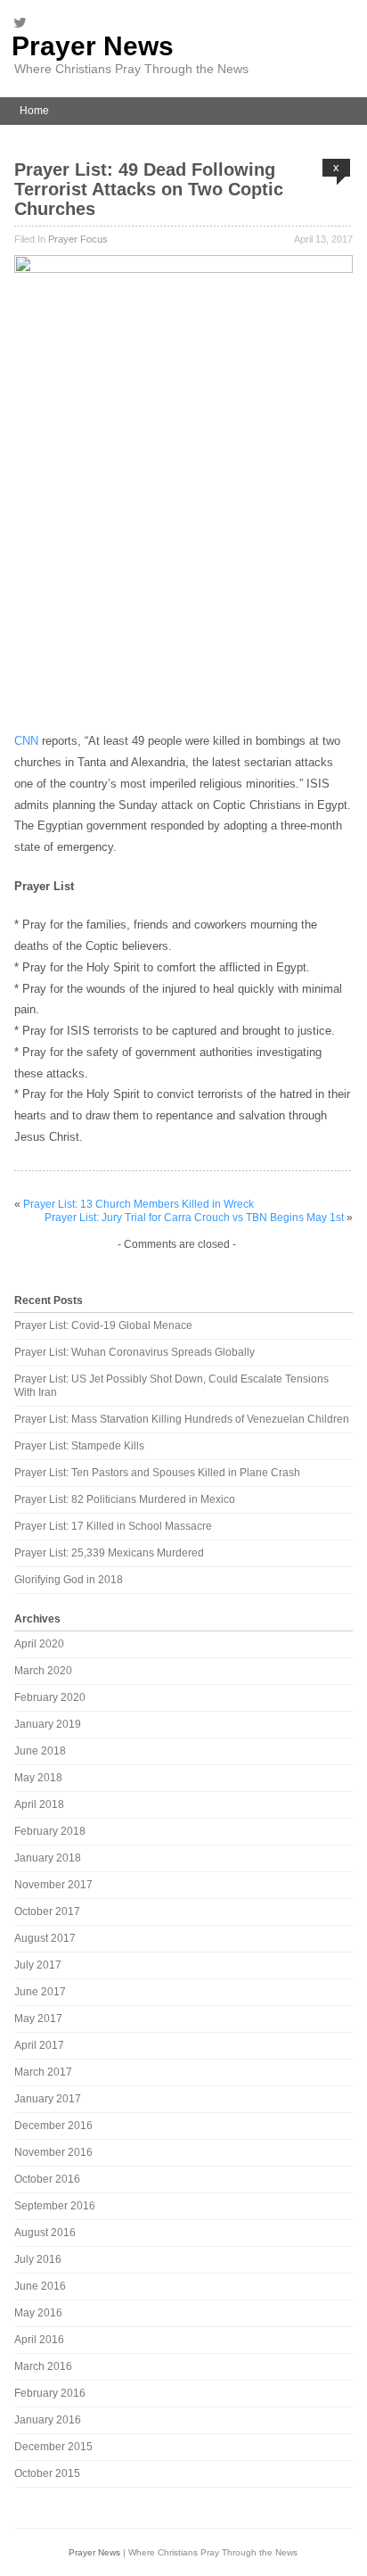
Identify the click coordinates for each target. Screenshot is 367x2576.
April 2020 (39, 1644)
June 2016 (40, 2286)
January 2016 (48, 2420)
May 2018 (38, 1778)
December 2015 (53, 2447)
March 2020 (43, 1671)
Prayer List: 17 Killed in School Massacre (113, 1526)
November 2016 (53, 2152)
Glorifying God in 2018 (69, 1580)
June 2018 (40, 1751)
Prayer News (93, 46)
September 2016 (55, 2206)
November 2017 (53, 1885)
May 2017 (38, 2019)
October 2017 (47, 1911)
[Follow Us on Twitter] (25, 22)
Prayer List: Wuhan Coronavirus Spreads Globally (135, 1352)
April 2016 (39, 2340)
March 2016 (43, 2366)
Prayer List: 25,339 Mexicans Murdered (109, 1553)
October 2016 (47, 2179)
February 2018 (50, 1831)
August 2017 (45, 1938)
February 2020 (50, 1697)
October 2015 (47, 2473)
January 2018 (48, 1858)
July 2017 (38, 1965)
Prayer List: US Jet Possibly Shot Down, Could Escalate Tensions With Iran (171, 1386)
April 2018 (39, 1804)
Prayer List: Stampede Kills (79, 1446)
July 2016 (38, 2259)
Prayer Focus (78, 239)
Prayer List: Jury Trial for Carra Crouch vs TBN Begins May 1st (194, 1218)
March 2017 (43, 2072)
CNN (26, 741)
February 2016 (50, 2393)
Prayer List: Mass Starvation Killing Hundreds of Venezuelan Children (182, 1419)
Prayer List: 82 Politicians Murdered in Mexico (125, 1499)
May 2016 (38, 2313)
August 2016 (45, 2233)
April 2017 (39, 2045)
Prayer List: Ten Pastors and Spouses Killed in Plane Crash (157, 1473)
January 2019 (48, 1724)
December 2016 (53, 2126)
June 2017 (40, 1992)
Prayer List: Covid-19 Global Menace (103, 1325)
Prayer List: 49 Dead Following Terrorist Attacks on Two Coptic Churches (149, 189)
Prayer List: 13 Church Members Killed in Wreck (139, 1204)
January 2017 (48, 2099)
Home (34, 111)
